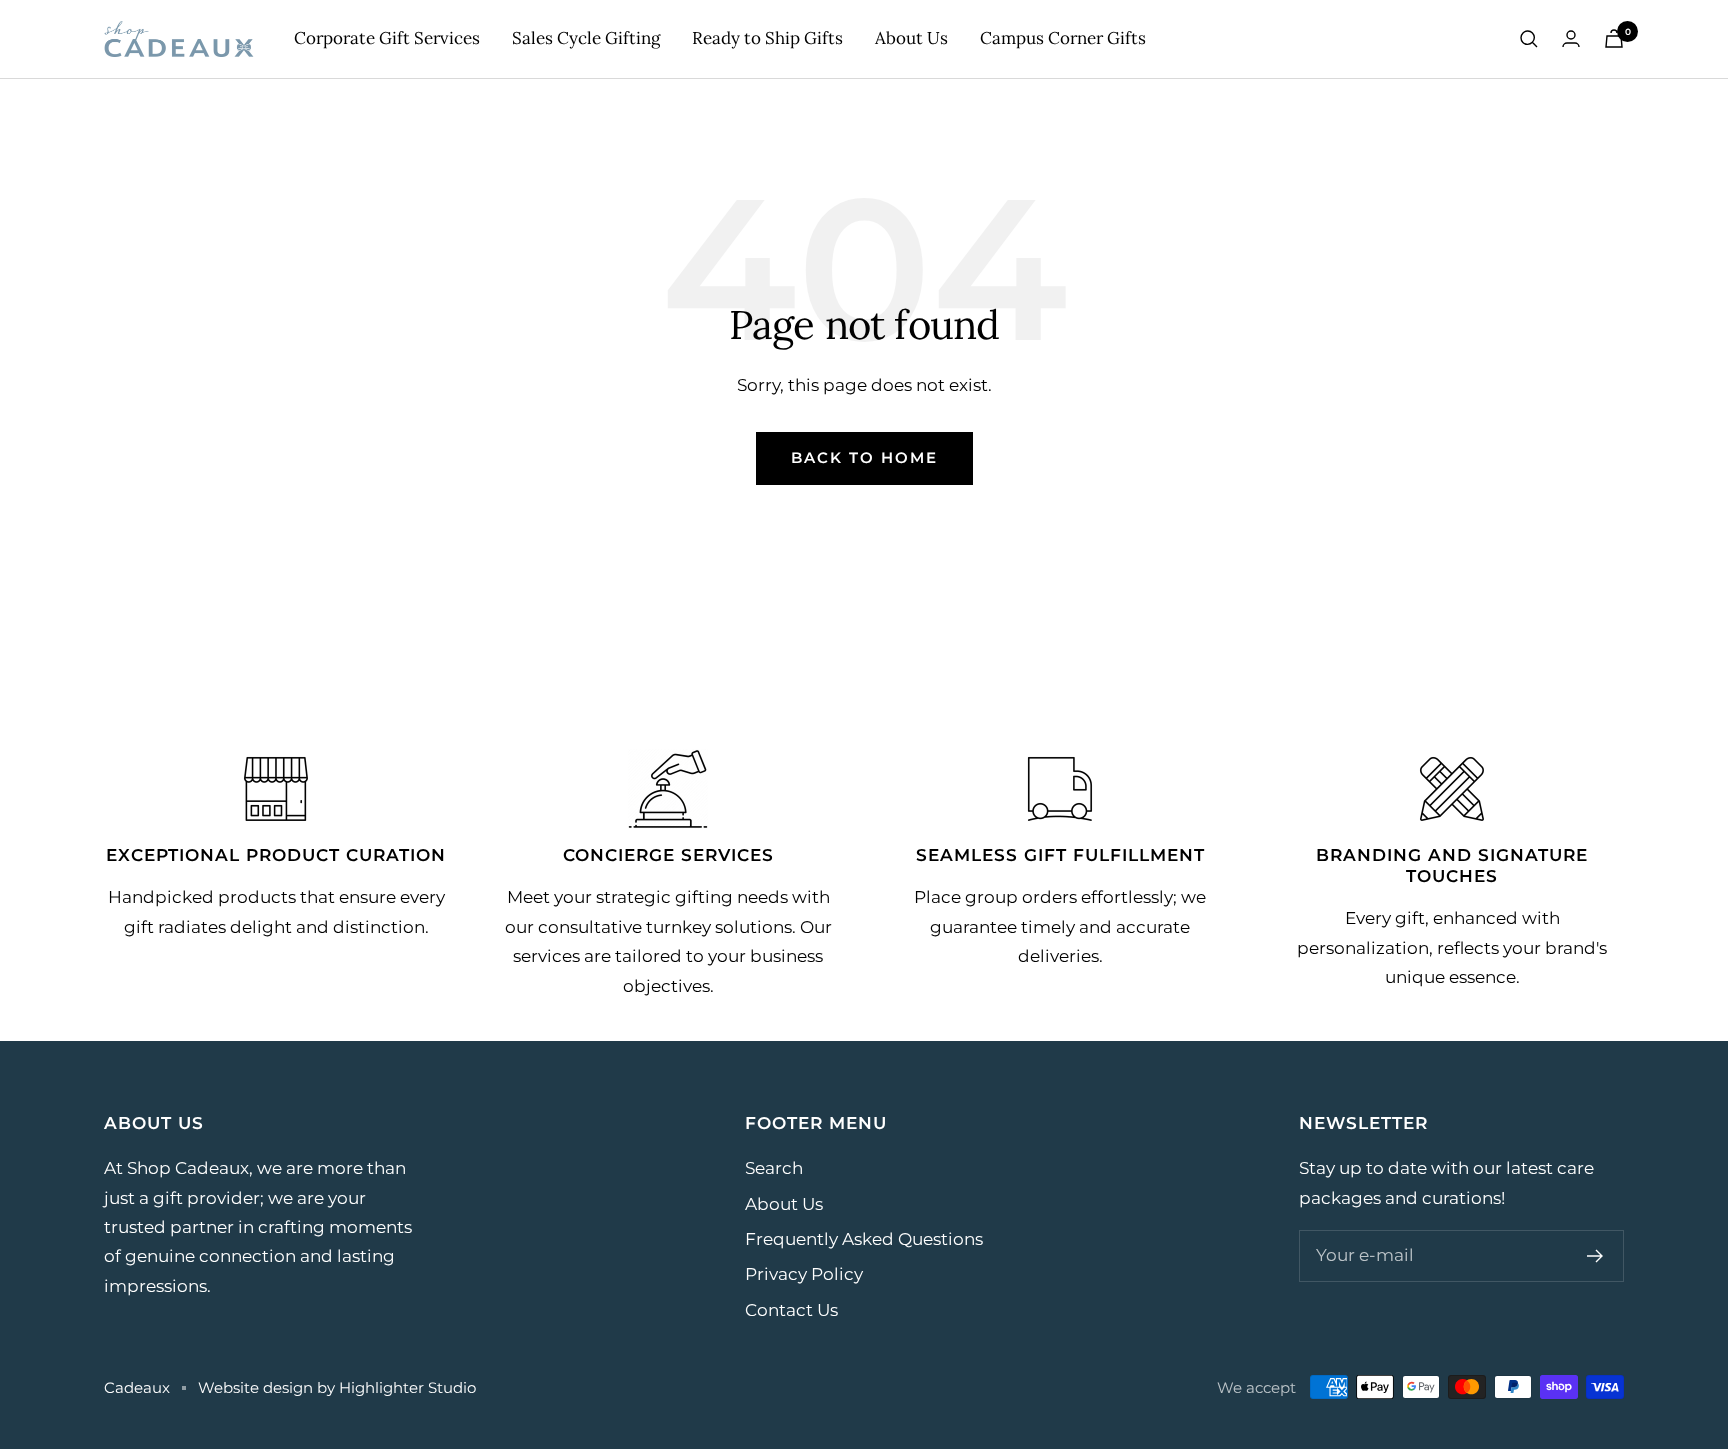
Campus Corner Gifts (1063, 38)
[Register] (1595, 1256)
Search (774, 1168)
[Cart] (1614, 38)
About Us (911, 38)
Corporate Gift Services (387, 38)
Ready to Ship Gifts (767, 38)
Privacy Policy (804, 1274)
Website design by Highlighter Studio (337, 1387)
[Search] (1529, 39)
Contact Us (791, 1310)
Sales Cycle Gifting (586, 38)
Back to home (864, 457)
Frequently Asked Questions (864, 1239)
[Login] (1571, 38)
